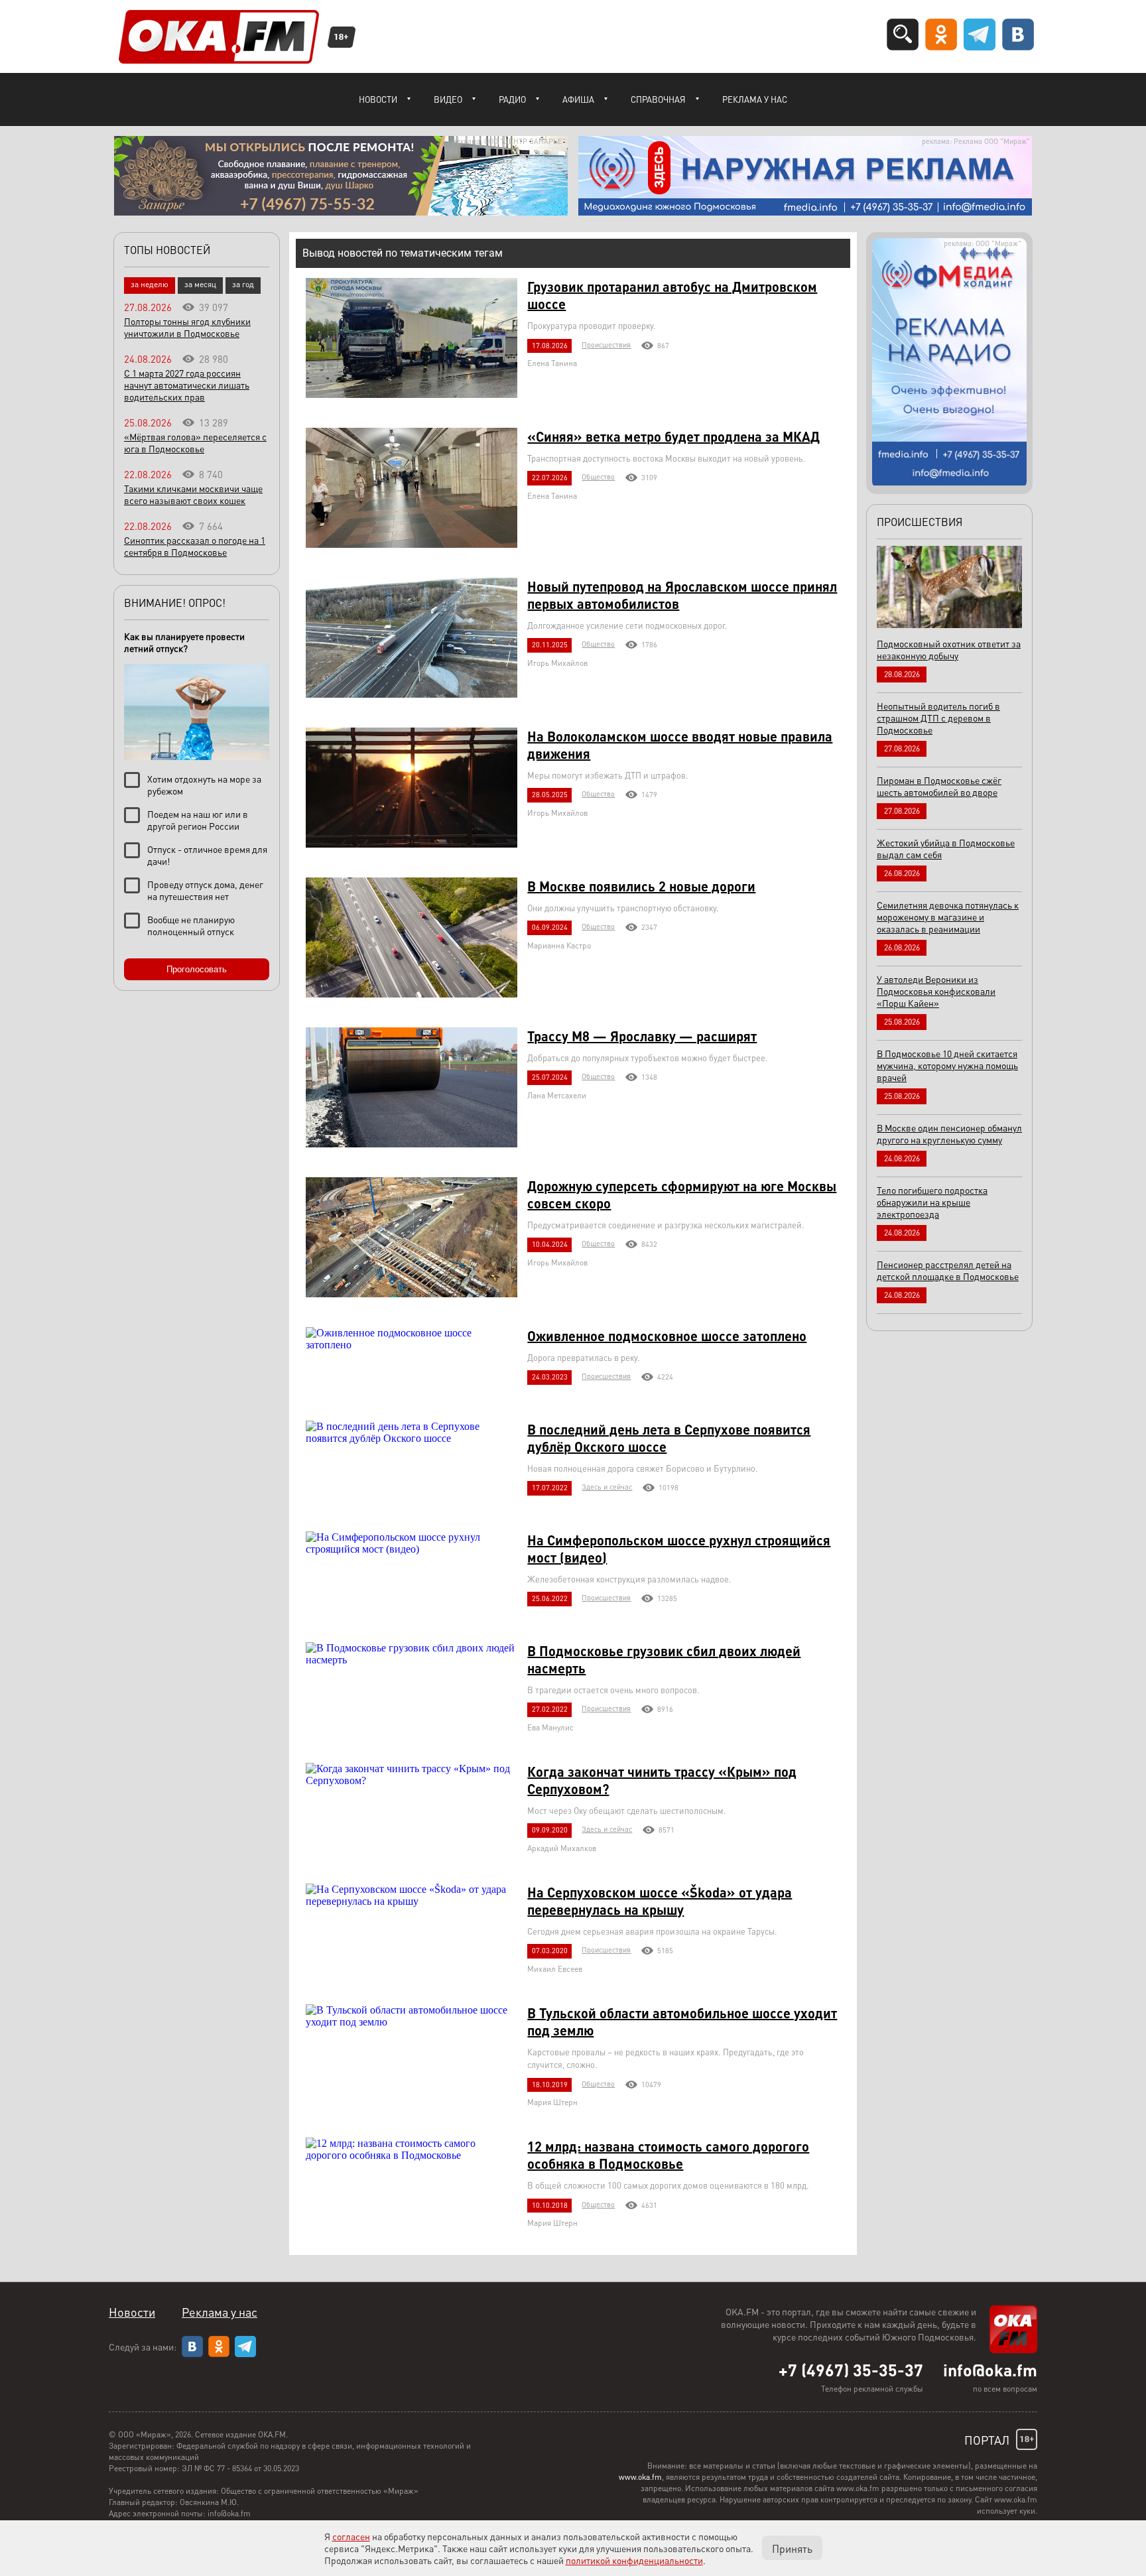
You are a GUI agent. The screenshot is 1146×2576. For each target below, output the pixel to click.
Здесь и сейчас (607, 1487)
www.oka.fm (640, 2477)
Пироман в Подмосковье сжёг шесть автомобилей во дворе (939, 786)
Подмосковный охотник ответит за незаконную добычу (949, 649)
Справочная (658, 99)
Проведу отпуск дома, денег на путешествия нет (205, 890)
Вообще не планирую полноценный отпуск (191, 925)
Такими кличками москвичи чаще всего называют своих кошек (193, 494)
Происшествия (606, 345)
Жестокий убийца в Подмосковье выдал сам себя (946, 848)
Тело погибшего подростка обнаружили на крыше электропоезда (932, 1202)
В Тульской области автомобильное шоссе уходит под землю (682, 2022)
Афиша (578, 99)
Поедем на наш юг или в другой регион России (198, 820)
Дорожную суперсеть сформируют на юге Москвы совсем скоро (682, 1194)
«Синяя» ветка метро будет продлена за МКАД (673, 436)
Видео (448, 99)
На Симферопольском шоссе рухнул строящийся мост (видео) (679, 1549)
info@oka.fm (990, 2370)
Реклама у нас (755, 99)
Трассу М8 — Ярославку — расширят (642, 1036)
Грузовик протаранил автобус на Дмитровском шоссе (672, 295)
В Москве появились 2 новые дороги (641, 886)
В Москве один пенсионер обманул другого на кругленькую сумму (949, 1133)
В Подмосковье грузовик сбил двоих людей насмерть (664, 1659)
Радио (512, 99)
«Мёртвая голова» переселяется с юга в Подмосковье (195, 442)
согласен (351, 2536)
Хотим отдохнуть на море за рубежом (204, 785)
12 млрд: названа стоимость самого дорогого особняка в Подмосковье (668, 2155)
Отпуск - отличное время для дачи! (207, 855)
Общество (598, 477)
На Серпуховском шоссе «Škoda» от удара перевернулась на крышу (660, 1901)
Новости (378, 99)
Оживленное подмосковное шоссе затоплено (667, 1336)
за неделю (150, 284)
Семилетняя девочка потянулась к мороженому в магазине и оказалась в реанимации (948, 917)
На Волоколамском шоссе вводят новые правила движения (680, 745)
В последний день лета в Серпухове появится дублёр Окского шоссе (669, 1438)
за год (243, 284)
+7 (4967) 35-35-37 (851, 2370)
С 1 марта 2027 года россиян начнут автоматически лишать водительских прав (187, 385)
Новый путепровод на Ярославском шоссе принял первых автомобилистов (682, 595)
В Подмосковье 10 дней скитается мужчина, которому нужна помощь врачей (947, 1065)
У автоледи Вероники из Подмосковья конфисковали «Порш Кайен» (936, 991)
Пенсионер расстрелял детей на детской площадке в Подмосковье (948, 1270)
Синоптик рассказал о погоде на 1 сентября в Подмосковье (195, 546)
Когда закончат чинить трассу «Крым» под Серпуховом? (662, 1780)
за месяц (200, 284)
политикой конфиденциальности (634, 2560)
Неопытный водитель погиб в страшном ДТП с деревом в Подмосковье (938, 718)
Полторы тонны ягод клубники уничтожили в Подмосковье (187, 327)
